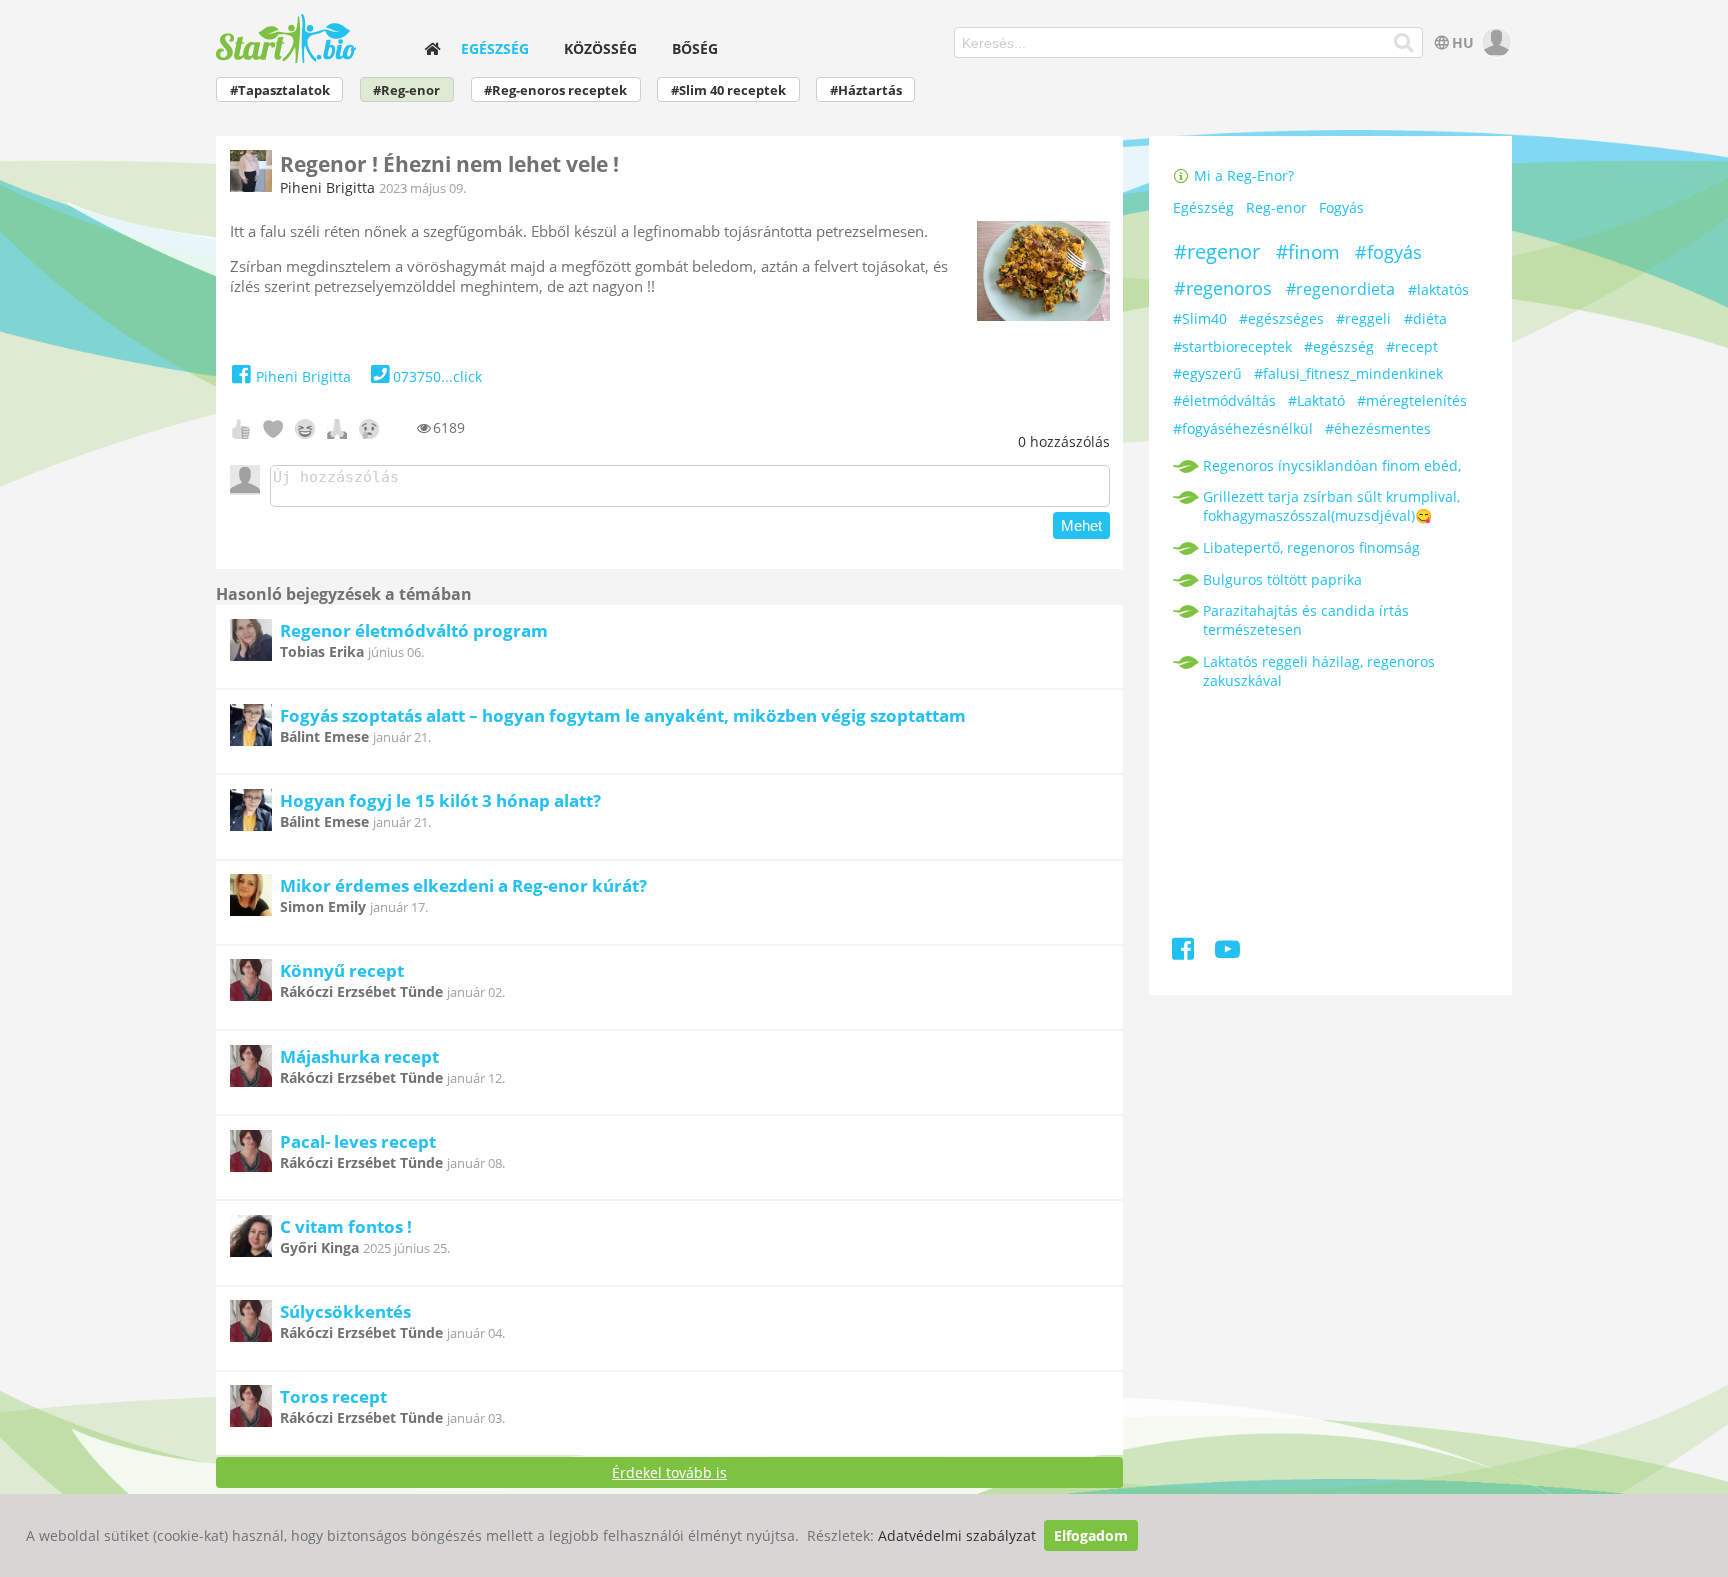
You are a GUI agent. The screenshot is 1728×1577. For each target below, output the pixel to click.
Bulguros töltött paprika (1282, 579)
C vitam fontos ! (346, 1226)
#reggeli (1363, 318)
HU (1463, 42)
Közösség (600, 48)
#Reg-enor (406, 90)
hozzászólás (1064, 441)
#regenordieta (1340, 289)
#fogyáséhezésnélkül (1243, 428)
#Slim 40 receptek (728, 90)
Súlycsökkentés (345, 1311)
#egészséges (1281, 318)
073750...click (437, 376)
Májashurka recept (359, 1056)
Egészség (495, 48)
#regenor (1217, 251)
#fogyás (1388, 252)
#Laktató (1316, 400)
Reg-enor (1276, 208)
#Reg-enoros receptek (555, 90)
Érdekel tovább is (669, 1472)
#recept (1412, 346)
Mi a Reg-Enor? (1242, 175)
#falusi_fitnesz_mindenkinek (1348, 373)
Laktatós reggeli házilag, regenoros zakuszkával (1319, 671)
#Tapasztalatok (280, 90)
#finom (1308, 252)
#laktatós (1438, 289)
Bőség (695, 48)
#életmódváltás (1224, 400)
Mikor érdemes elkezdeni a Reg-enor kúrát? (463, 885)
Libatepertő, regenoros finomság (1311, 547)
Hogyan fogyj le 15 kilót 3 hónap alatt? (440, 800)
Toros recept (333, 1396)
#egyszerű (1207, 373)
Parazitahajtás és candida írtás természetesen (1306, 620)
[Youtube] (1227, 952)
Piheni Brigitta (327, 187)
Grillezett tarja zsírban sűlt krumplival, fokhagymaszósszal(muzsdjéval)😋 (1331, 506)
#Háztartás (866, 90)
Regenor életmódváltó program (414, 630)
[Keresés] (1404, 43)
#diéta (1425, 318)
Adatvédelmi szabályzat (957, 1535)
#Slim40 (1200, 318)
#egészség (1339, 346)
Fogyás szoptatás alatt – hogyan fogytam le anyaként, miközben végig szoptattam (623, 715)
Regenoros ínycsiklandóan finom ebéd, (1332, 465)
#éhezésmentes (1378, 428)
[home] (432, 48)
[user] (1494, 42)
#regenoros (1223, 288)
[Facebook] (1184, 952)
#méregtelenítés (1412, 400)
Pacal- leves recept (358, 1141)
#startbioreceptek (1232, 346)
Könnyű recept (342, 970)
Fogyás (1341, 208)
